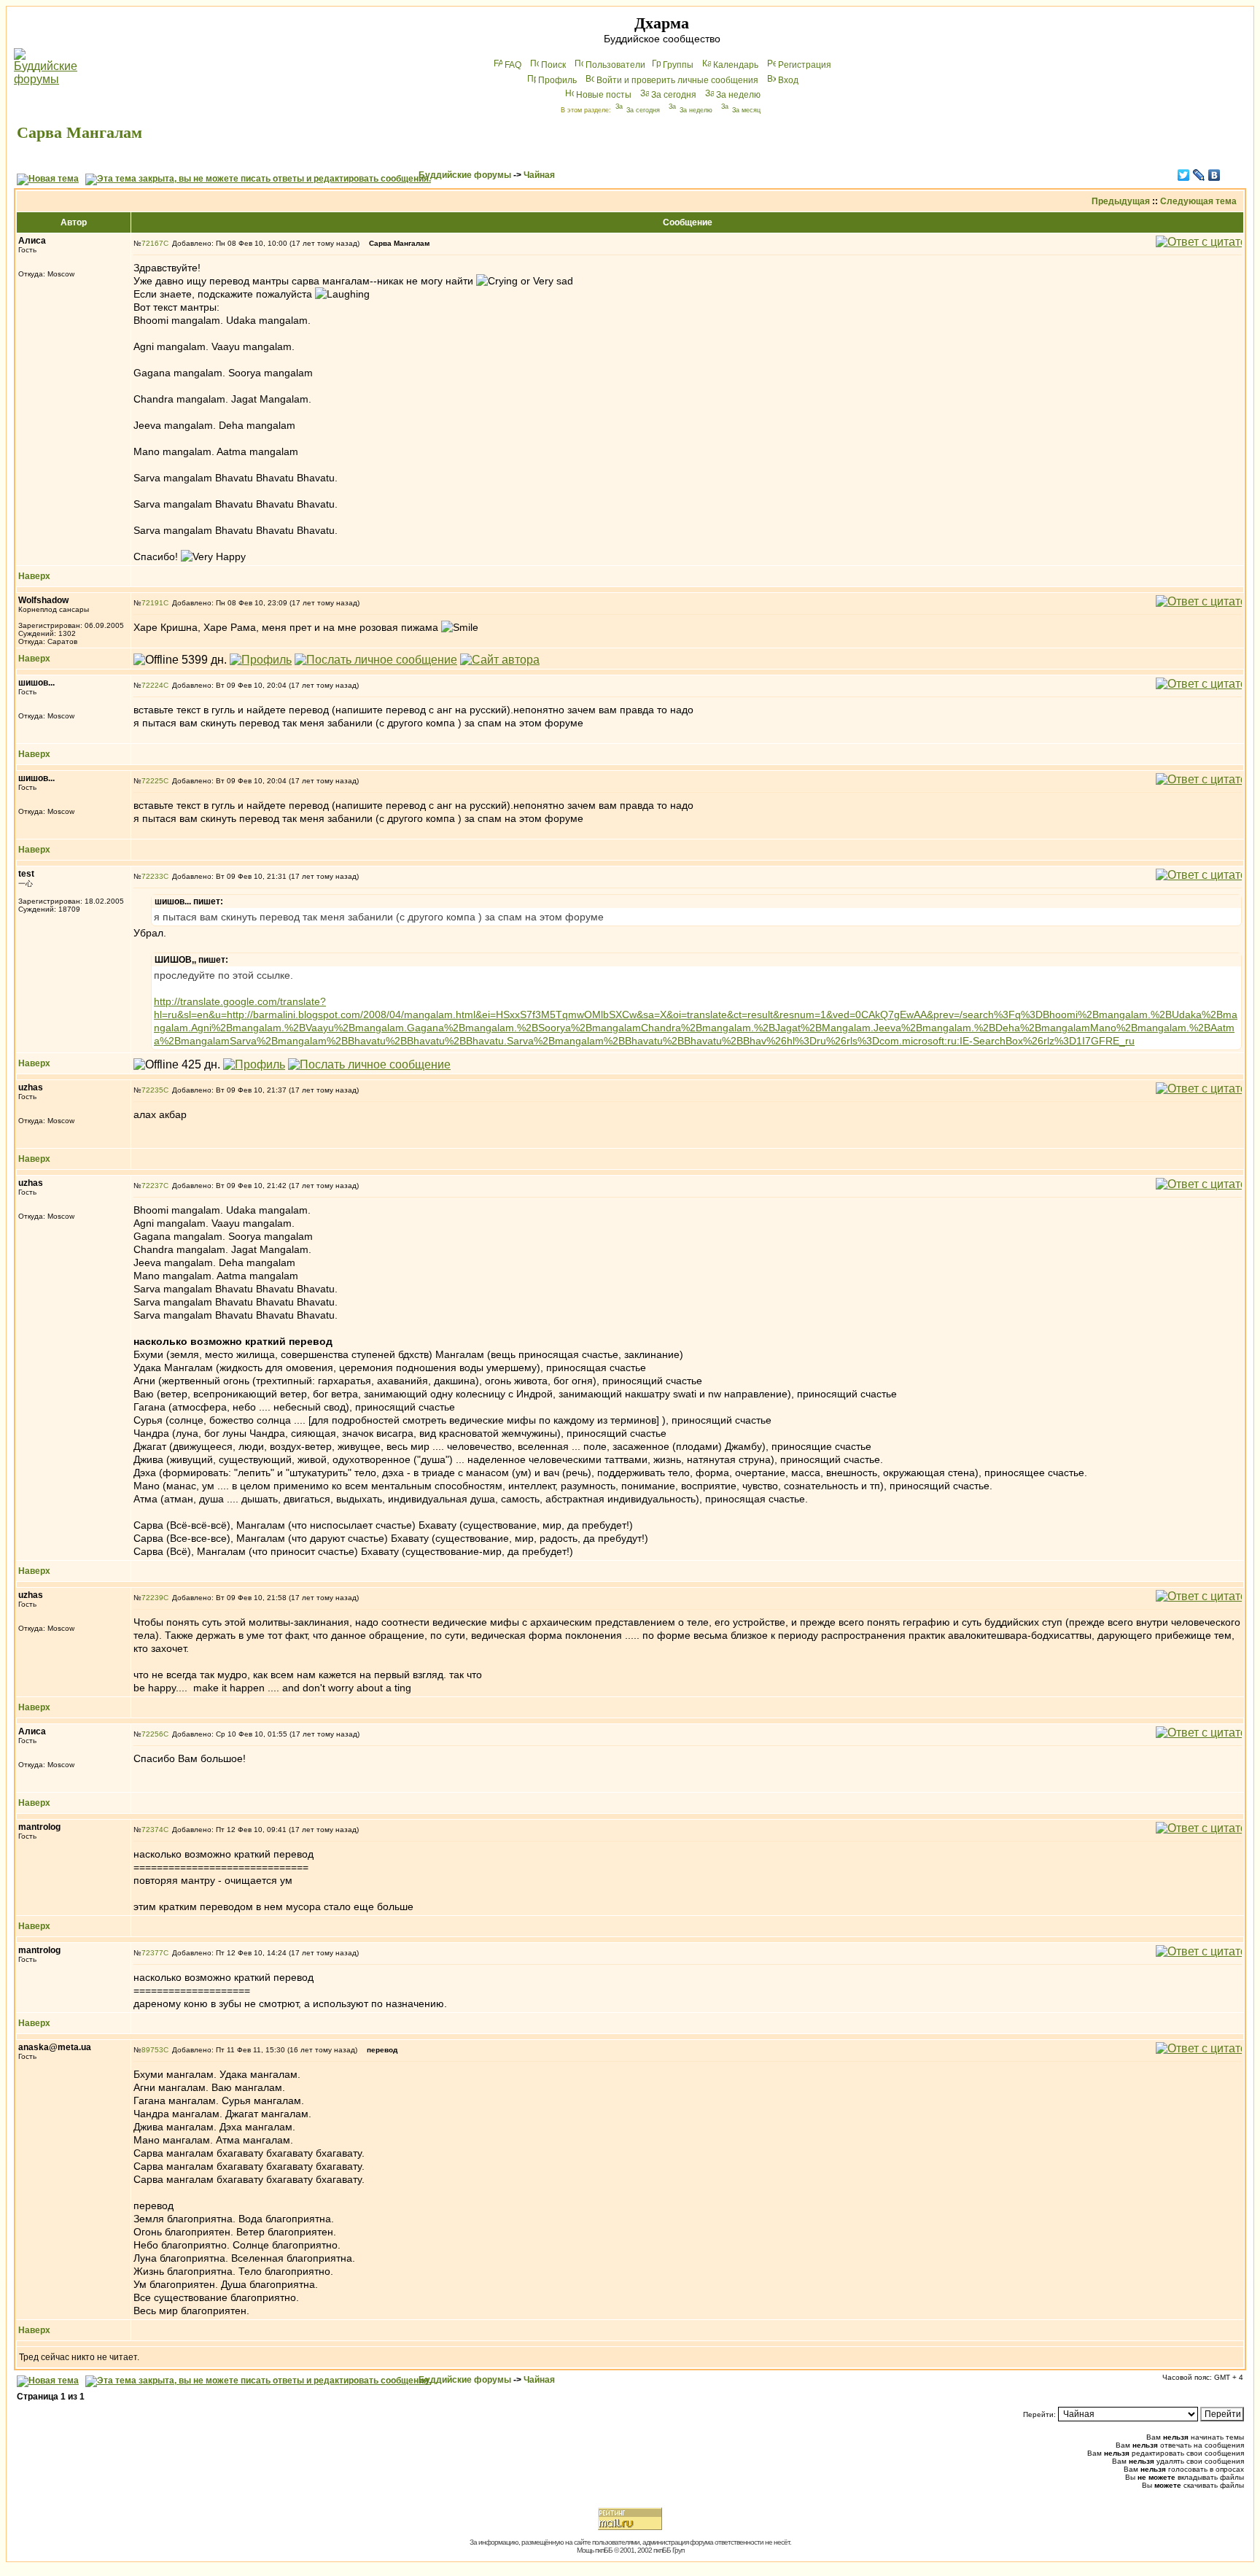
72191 (152, 603)
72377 (152, 1953)
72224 (152, 685)
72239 (152, 1598)
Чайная (539, 175)
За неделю (738, 95)
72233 (152, 876)
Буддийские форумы (465, 175)
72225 (152, 781)
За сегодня (674, 95)
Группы (678, 65)
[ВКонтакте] (1214, 175)
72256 (152, 1734)
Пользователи (615, 65)
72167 (152, 243)
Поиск (553, 65)
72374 (152, 1830)
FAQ (513, 65)
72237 (152, 1186)
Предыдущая (1121, 201)
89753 (152, 2050)
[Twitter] (1184, 175)
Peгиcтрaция (805, 65)
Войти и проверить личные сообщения (677, 80)
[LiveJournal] (1199, 175)
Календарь (736, 65)
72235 (152, 1090)
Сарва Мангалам (79, 132)
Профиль (557, 80)
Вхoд (788, 80)
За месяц (746, 110)
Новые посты (604, 95)
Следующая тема (1198, 201)
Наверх (34, 576)
